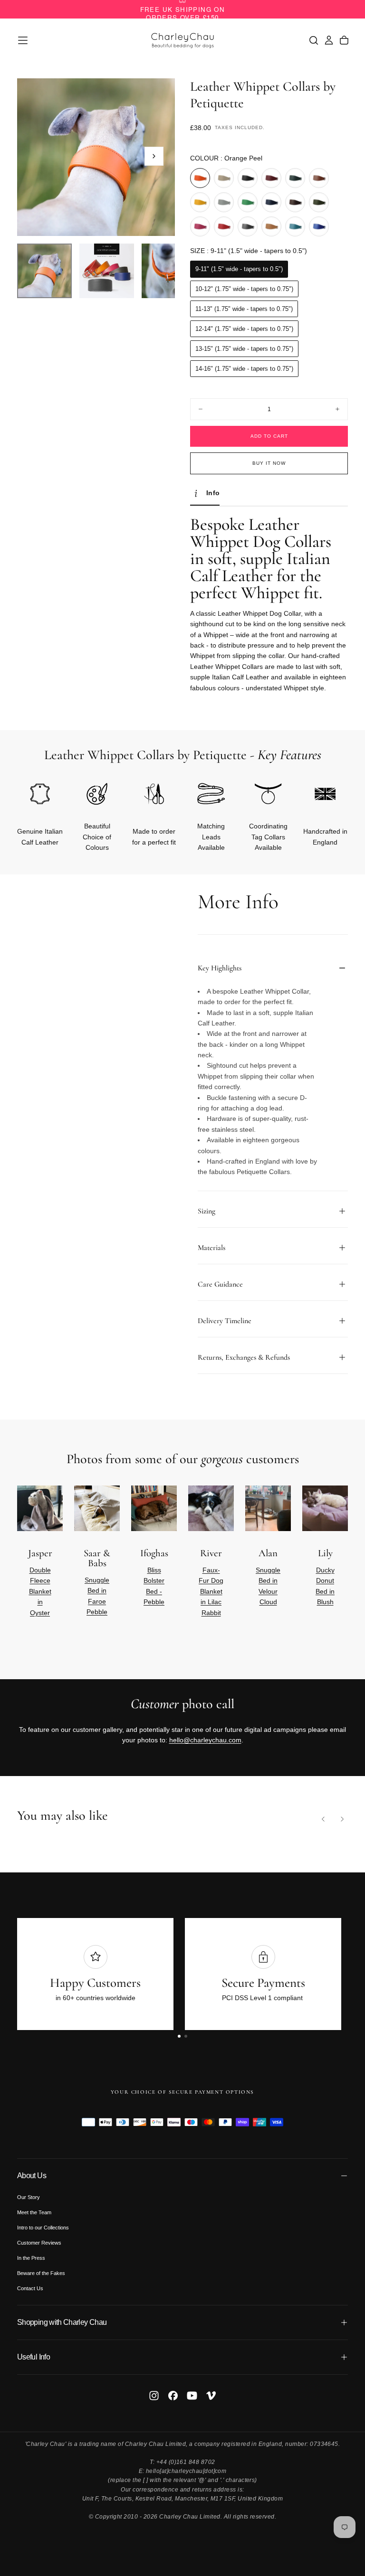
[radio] (200, 178)
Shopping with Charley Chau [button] (62, 2322)
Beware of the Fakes (41, 2273)
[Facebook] (173, 2396)
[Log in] (329, 40)
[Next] (325, 1557)
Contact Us (30, 2288)
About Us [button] (32, 2176)
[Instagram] (154, 2396)
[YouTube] (192, 2396)
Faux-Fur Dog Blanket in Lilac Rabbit (211, 1591)
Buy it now (269, 463)
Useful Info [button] (34, 2357)
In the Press (31, 2258)
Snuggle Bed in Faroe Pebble (97, 1596)
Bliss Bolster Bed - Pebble (154, 1586)
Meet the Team (34, 2212)
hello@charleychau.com (205, 1740)
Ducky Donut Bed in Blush (325, 1586)
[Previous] (323, 1819)
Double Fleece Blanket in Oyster (40, 1591)
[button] (23, 40)
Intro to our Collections (43, 2228)
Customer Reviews (39, 2243)
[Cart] (344, 40)
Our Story (29, 2197)
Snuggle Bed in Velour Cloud (268, 1586)
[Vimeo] (211, 2396)
